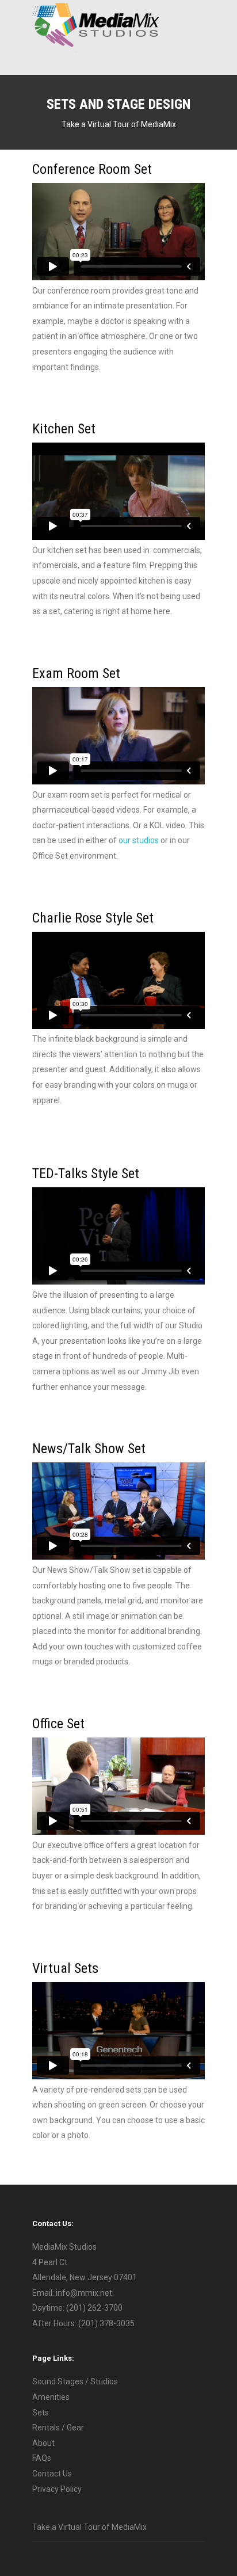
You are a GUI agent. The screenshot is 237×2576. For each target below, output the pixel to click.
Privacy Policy (57, 2489)
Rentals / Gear (58, 2428)
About (43, 2443)
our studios (139, 840)
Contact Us (52, 2474)
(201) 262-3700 (94, 2308)
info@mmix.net (84, 2293)
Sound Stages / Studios (75, 2381)
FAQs (42, 2458)
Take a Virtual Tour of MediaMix (119, 124)
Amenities (51, 2397)
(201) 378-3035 (106, 2323)
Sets (41, 2413)
